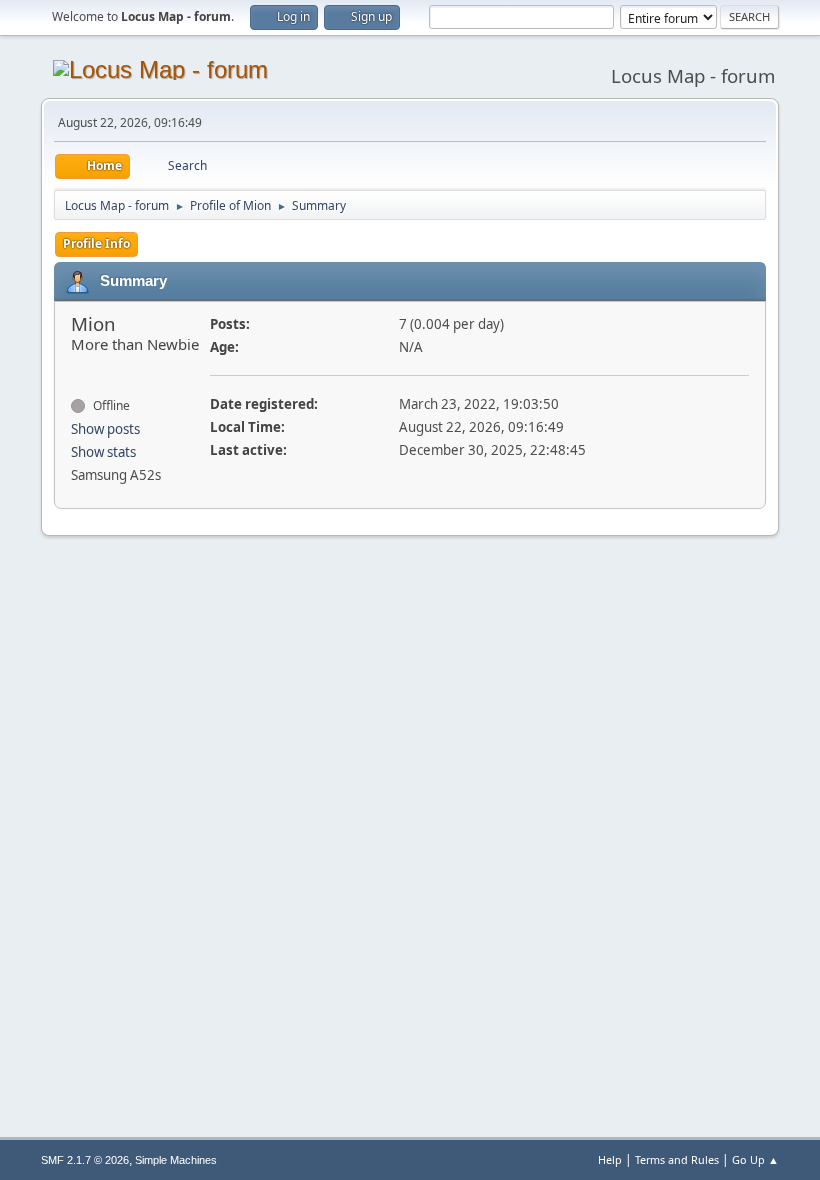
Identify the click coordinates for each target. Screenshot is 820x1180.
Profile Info (96, 243)
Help (610, 1159)
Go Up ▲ (755, 1159)
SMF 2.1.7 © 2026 (85, 1160)
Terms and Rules (677, 1159)
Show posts (105, 429)
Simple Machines (176, 1160)
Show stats (103, 452)
